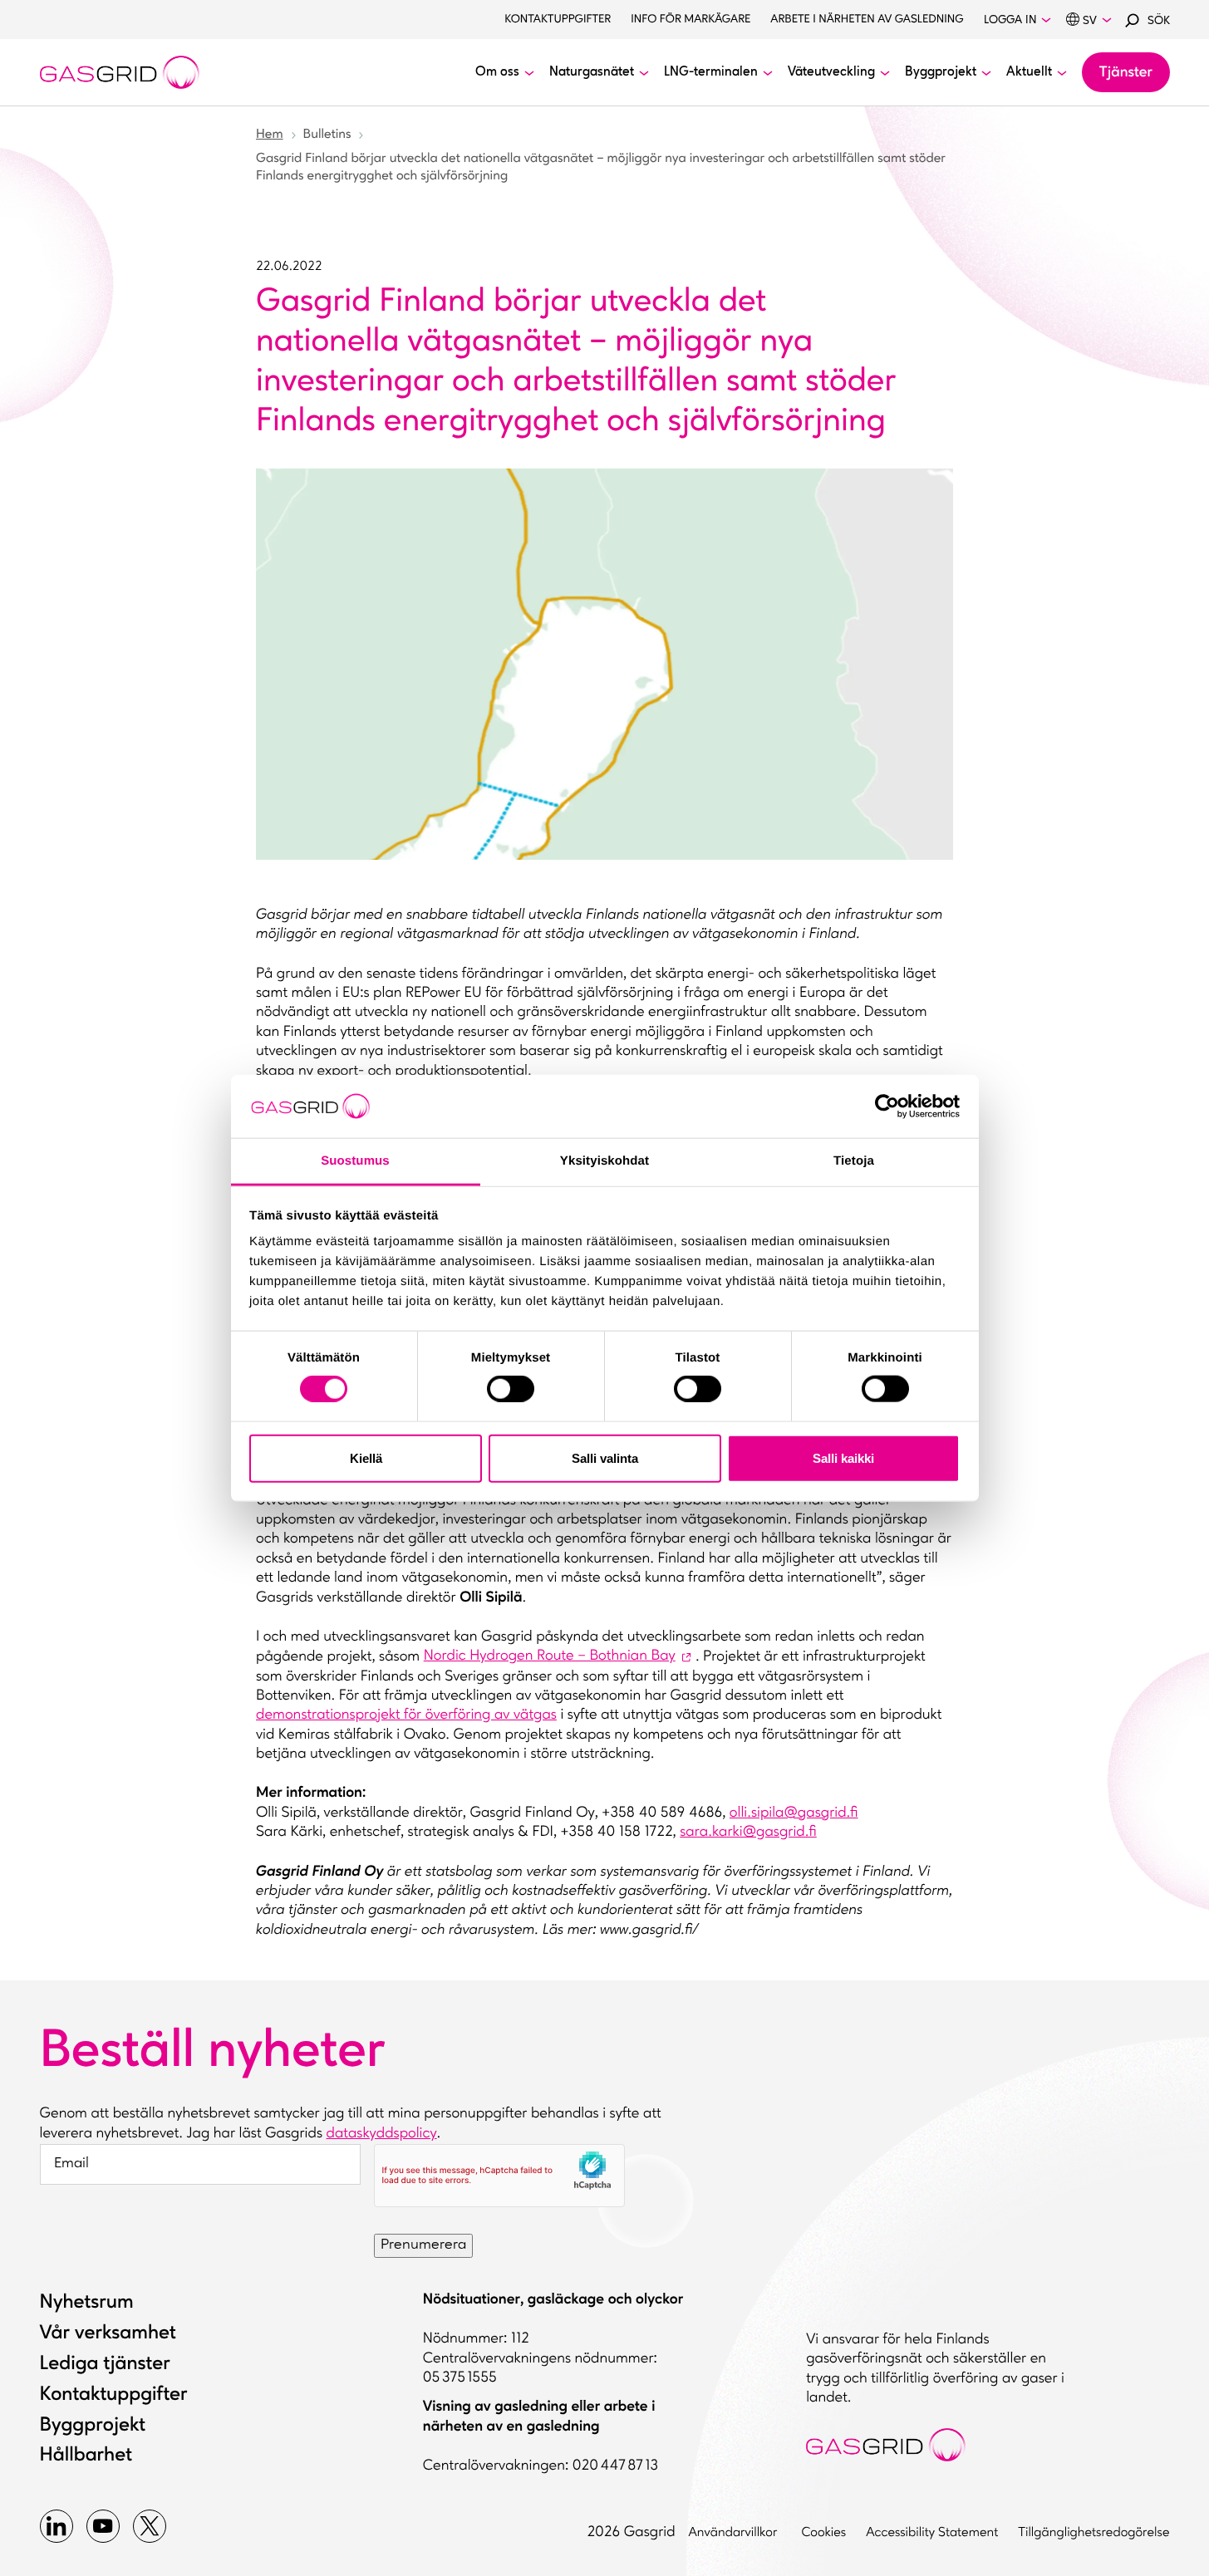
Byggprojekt (93, 2426)
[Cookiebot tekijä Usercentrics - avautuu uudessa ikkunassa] (887, 1106)
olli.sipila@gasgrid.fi (794, 1813)
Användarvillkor (735, 2533)
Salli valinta (605, 1457)
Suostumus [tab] (355, 1161)
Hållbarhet (86, 2456)
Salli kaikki (843, 1457)
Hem (270, 135)
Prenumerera (423, 2245)
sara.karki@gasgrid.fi (748, 1833)
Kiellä (366, 1457)
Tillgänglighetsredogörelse (1094, 2533)
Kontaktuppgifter (558, 20)
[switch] (511, 1385)
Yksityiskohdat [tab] (604, 1161)
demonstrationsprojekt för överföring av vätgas (406, 1715)
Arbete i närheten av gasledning (867, 20)
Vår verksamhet (108, 2333)
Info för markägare (691, 20)
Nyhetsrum (87, 2303)
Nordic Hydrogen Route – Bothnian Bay (550, 1656)
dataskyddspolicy (382, 2134)
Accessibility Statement (932, 2533)
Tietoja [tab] (854, 1161)
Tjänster (1126, 73)
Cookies (823, 2533)
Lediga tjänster (105, 2364)
